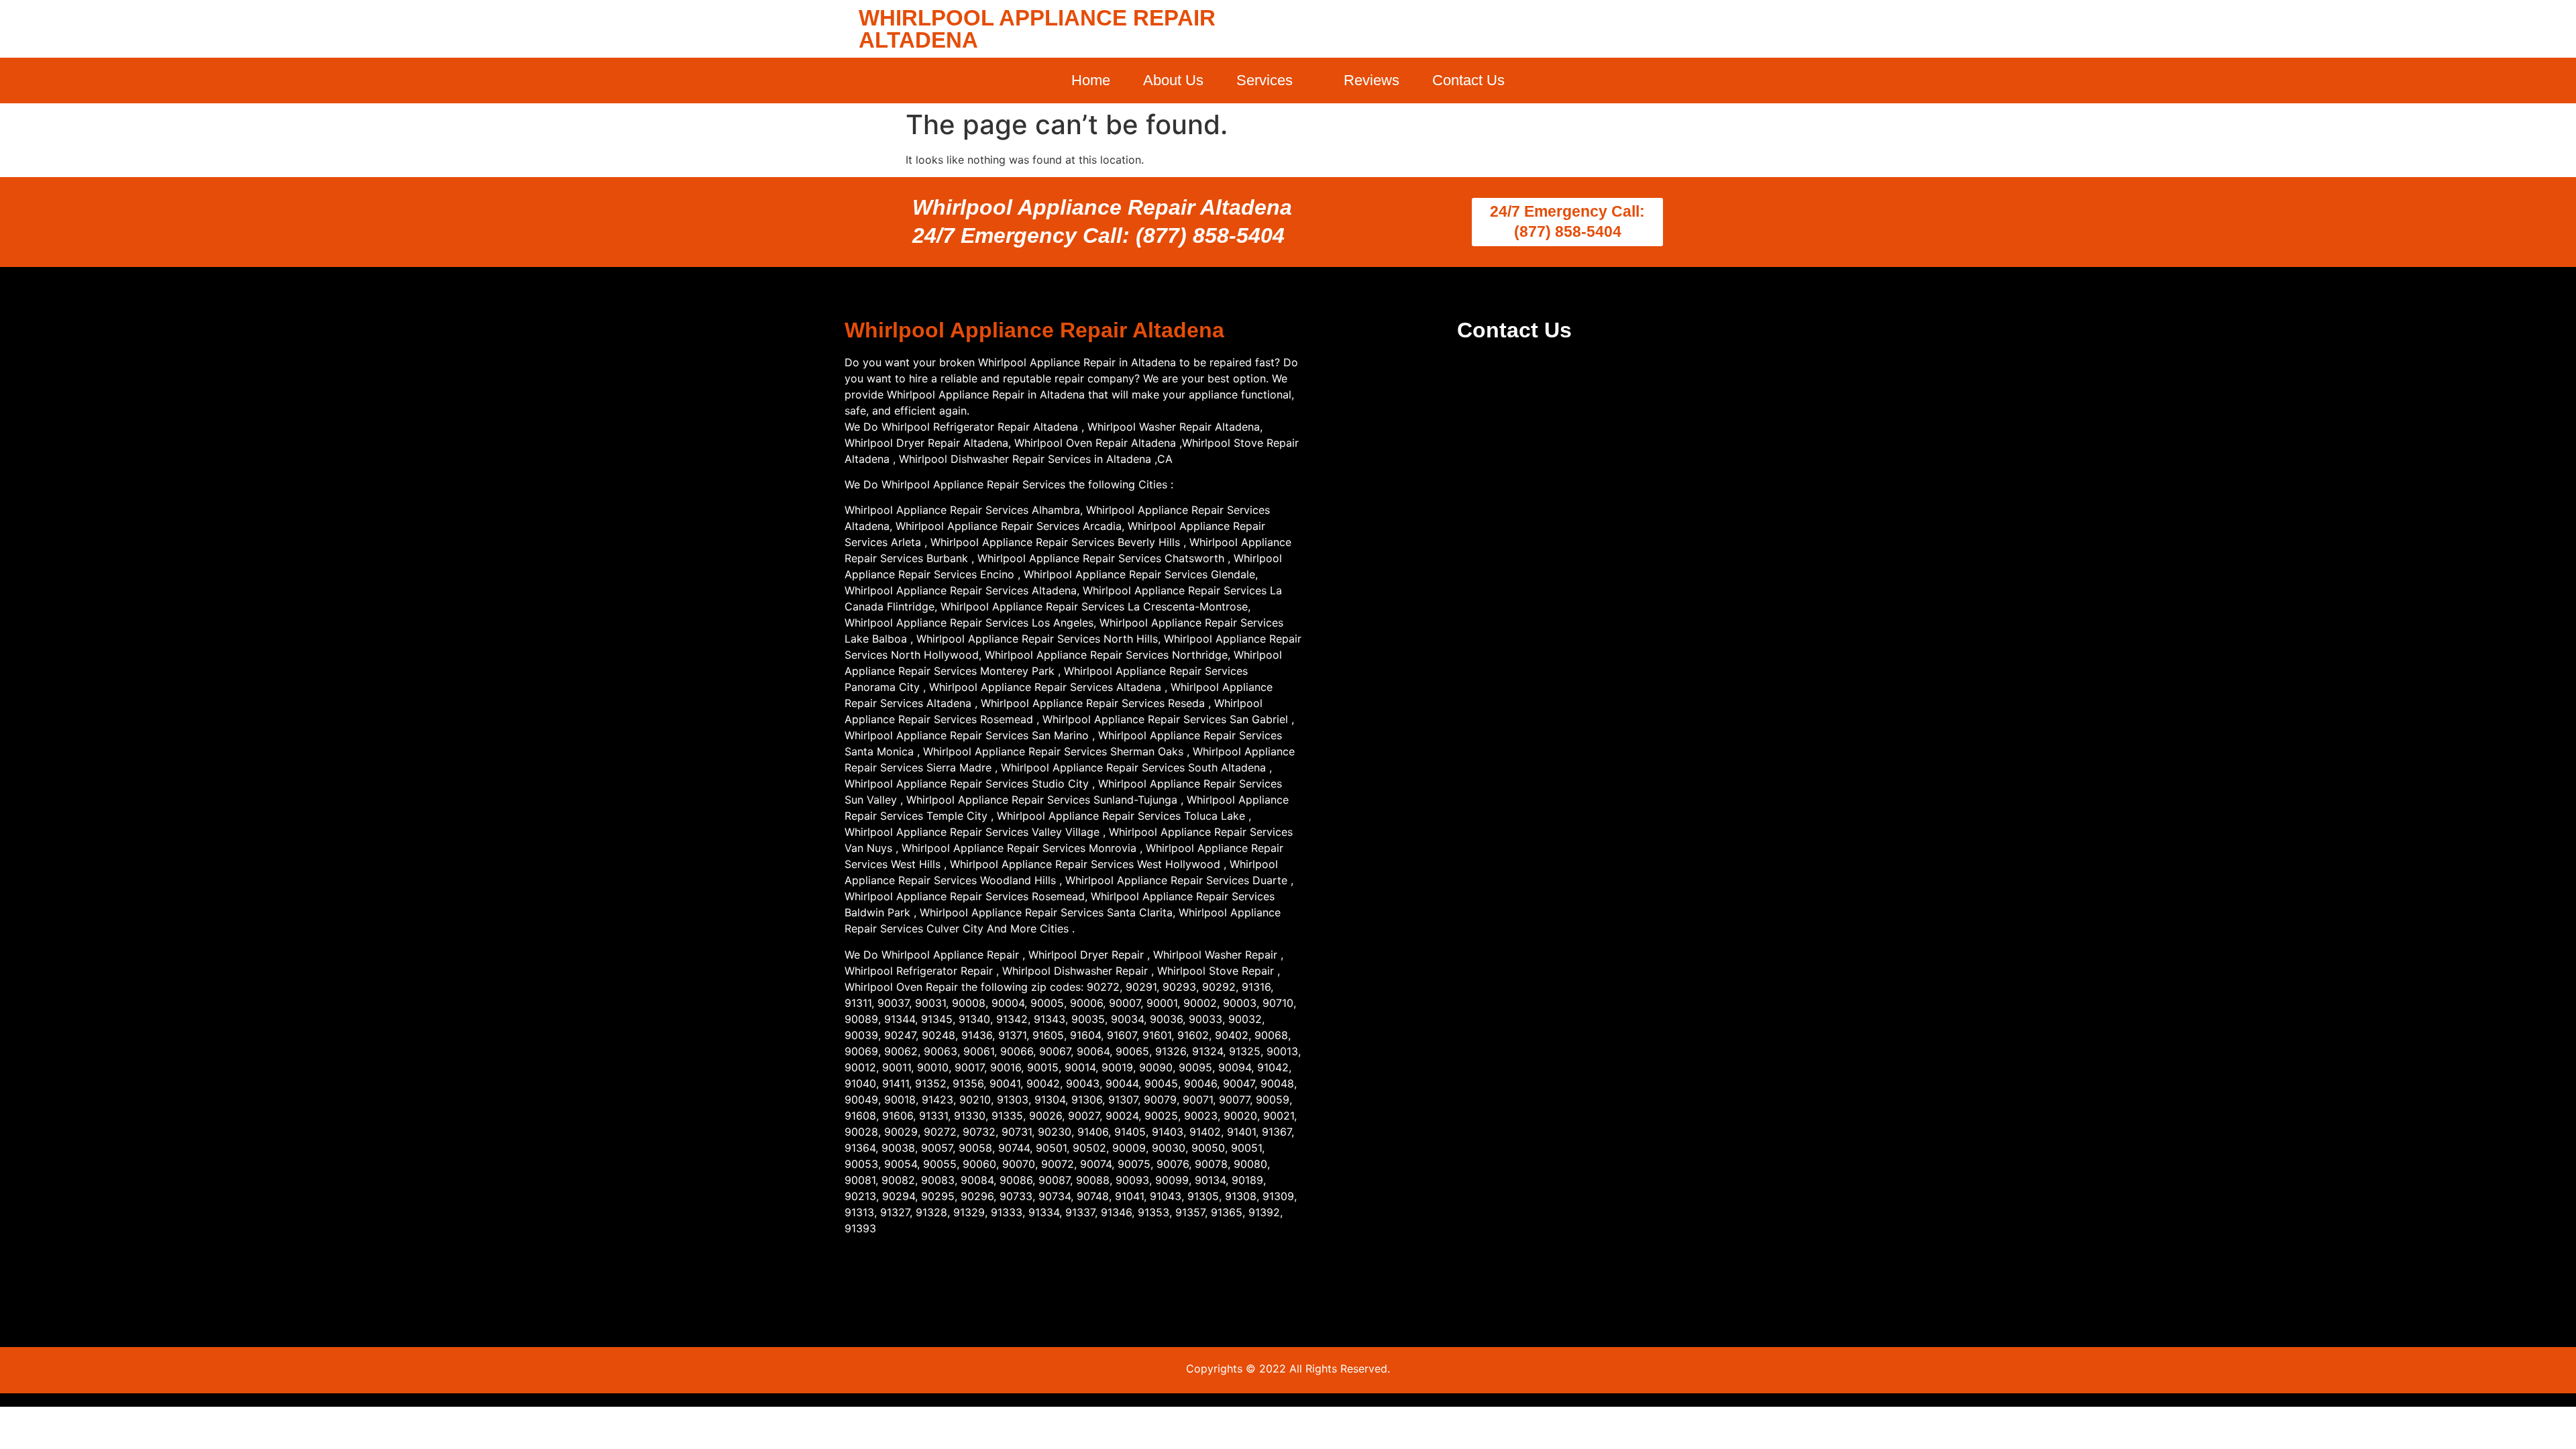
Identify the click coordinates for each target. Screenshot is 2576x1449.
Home (1091, 80)
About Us (1173, 80)
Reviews (1372, 80)
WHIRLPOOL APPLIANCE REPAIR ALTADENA (1037, 29)
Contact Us (1468, 80)
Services (1265, 80)
